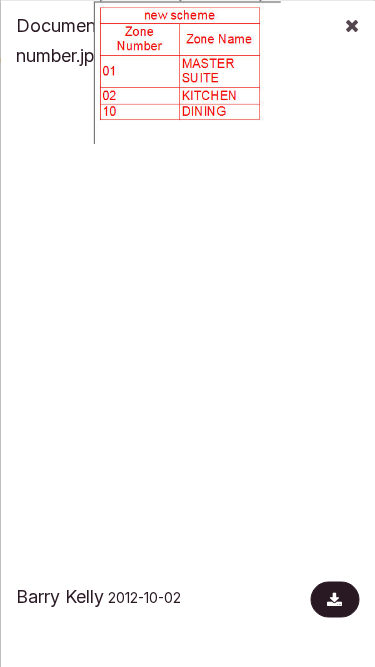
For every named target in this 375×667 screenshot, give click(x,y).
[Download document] (334, 599)
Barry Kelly (60, 595)
